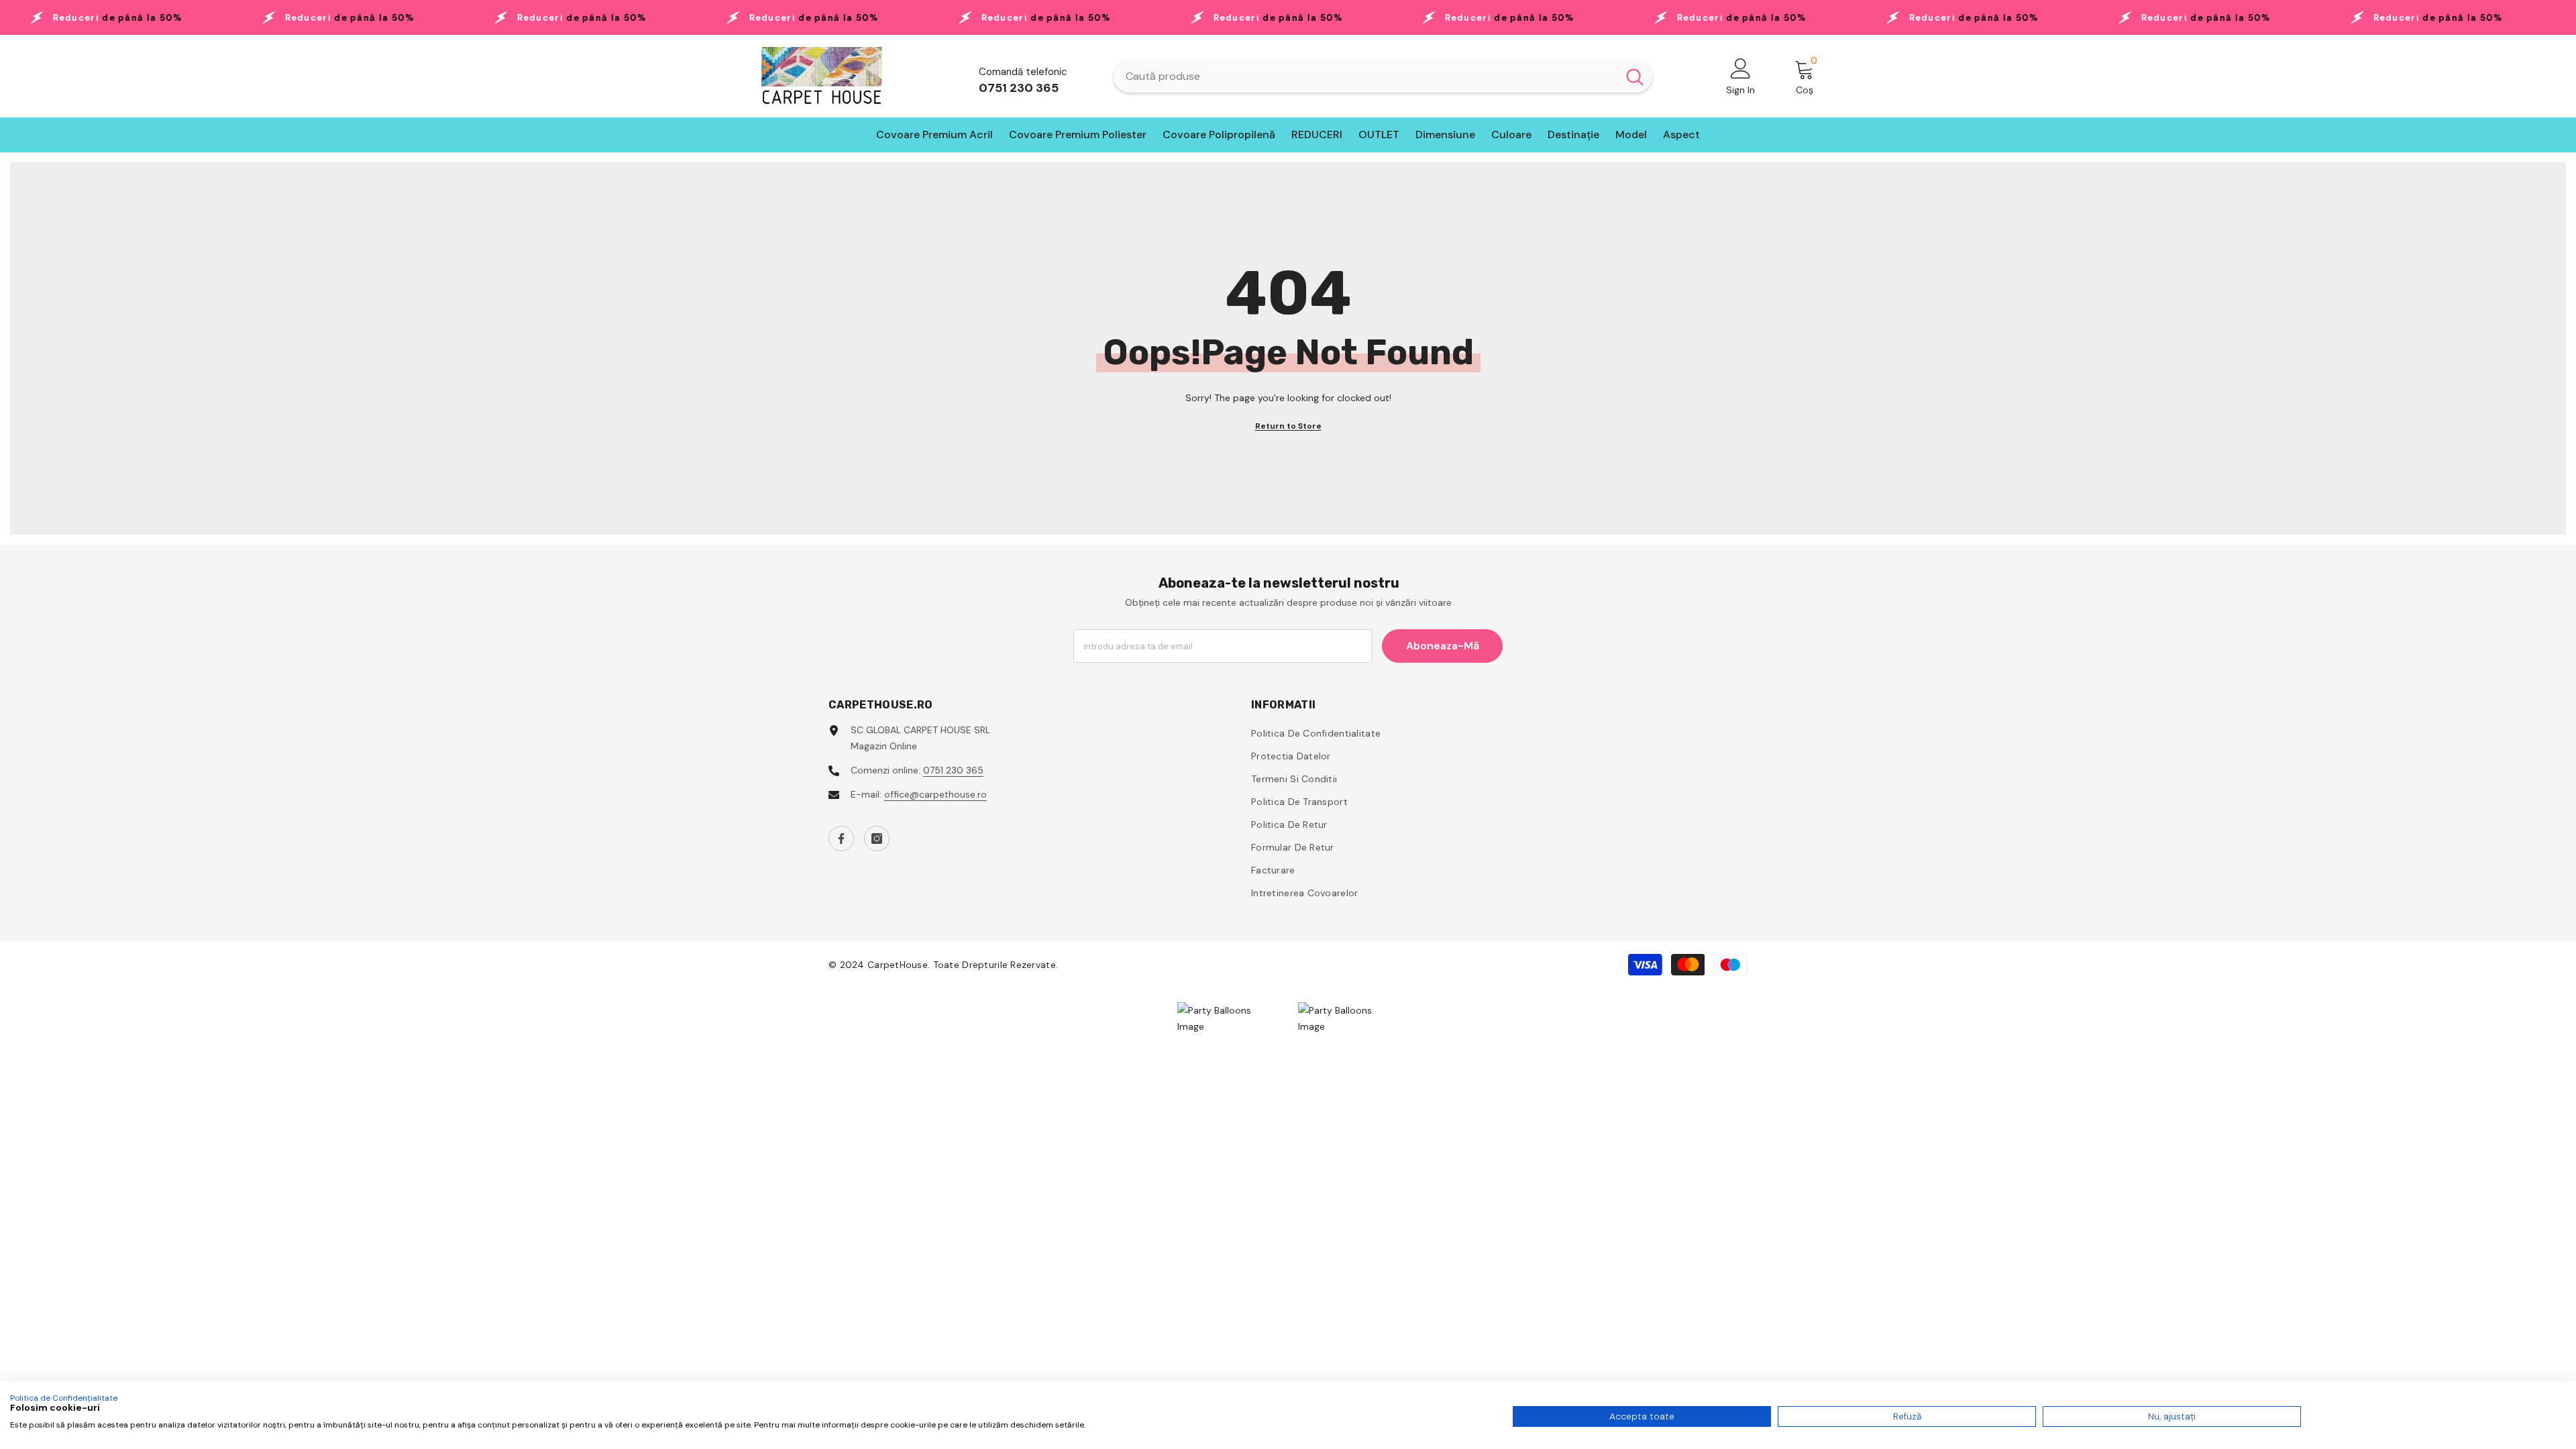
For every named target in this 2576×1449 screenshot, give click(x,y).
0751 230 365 (953, 770)
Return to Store (1288, 426)
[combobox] (1365, 76)
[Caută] (1383, 76)
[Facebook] (841, 839)
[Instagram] (877, 839)
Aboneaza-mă (1443, 646)
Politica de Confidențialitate (64, 1398)
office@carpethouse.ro (935, 794)
